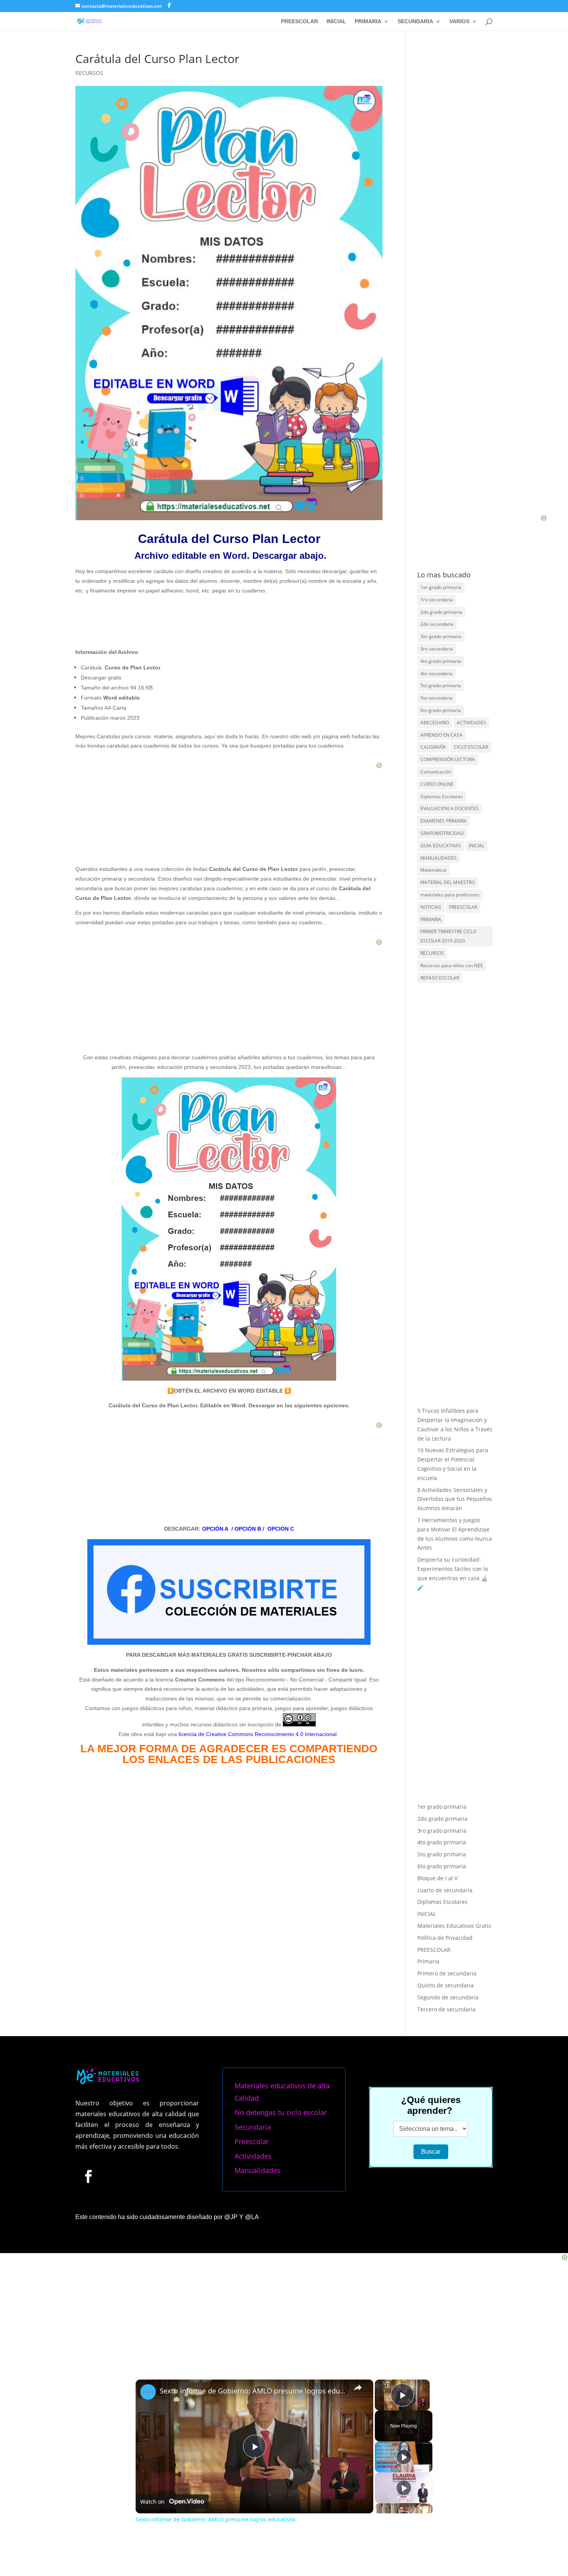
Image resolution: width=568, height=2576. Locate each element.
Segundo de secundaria (448, 1997)
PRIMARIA (368, 21)
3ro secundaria (437, 649)
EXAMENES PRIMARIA (444, 821)
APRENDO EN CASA (441, 735)
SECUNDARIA (415, 21)
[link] (148, 2392)
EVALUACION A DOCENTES (450, 808)
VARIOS (459, 21)
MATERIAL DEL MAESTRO (448, 882)
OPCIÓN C (281, 1529)
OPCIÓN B (248, 1529)
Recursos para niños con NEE (452, 965)
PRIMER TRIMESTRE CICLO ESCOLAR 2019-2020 (448, 936)
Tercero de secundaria (446, 2009)
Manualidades (258, 2170)
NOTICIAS (431, 907)
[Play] (404, 2457)
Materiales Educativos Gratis (454, 1926)
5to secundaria (436, 698)
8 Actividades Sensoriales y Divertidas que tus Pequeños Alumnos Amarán (455, 1499)
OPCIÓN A (215, 1529)
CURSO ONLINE (437, 784)
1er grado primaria (441, 587)
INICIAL (336, 21)
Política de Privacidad (445, 1938)
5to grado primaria (441, 685)
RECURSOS (89, 73)
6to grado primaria (441, 710)
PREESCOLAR (299, 21)
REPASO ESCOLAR (440, 978)
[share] (358, 2388)
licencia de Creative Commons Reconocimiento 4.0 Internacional (258, 1734)
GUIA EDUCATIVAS (441, 846)
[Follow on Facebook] (88, 2176)
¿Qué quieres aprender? (431, 2105)
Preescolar (252, 2141)
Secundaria (253, 2127)
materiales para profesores (450, 895)
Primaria (428, 1961)
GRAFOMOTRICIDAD (442, 833)
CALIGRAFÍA (433, 747)
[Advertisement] (475, 310)
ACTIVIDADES (471, 723)
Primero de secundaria (447, 1973)
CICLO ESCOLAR (471, 747)
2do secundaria (437, 624)
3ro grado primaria (442, 1831)
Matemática (433, 870)
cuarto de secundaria (445, 1890)
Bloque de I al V (437, 1878)
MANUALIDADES (439, 858)
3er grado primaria (441, 636)
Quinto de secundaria (446, 1985)
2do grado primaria (441, 612)
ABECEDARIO (435, 723)
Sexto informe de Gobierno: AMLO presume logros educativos (253, 2391)
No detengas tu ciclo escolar (281, 2112)
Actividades (253, 2156)
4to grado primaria (441, 661)
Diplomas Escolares (442, 796)
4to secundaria (436, 673)
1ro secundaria (437, 600)
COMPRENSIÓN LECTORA (448, 759)
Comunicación (436, 772)
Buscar (431, 2152)
